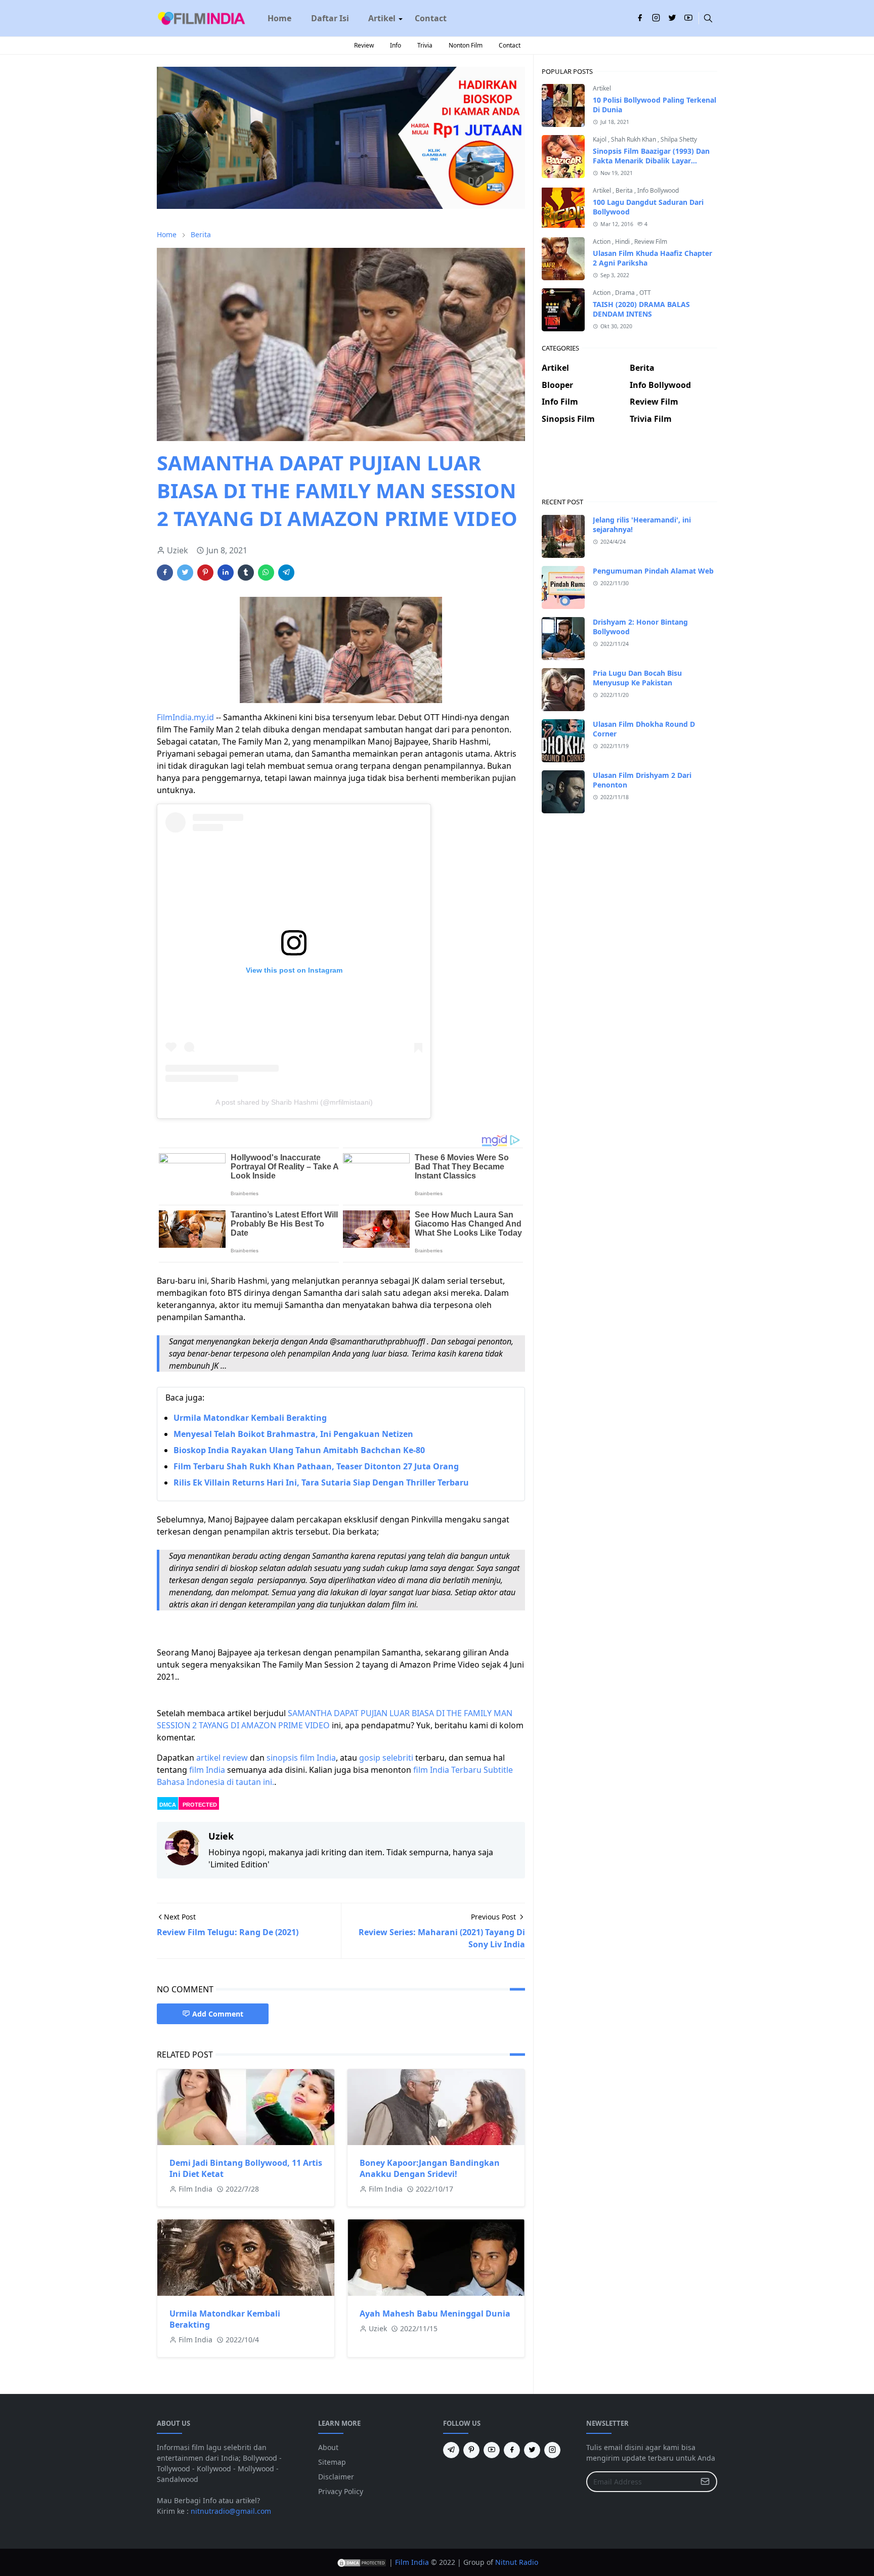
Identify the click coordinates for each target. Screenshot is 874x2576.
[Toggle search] (708, 18)
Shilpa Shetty (679, 139)
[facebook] (640, 18)
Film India (412, 2562)
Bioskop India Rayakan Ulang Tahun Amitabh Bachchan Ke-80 (299, 1450)
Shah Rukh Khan (634, 139)
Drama (626, 293)
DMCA (168, 1805)
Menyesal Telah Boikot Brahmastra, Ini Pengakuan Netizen (293, 1434)
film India (207, 1770)
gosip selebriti (386, 1758)
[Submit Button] (705, 2482)
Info (396, 45)
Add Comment (218, 2014)
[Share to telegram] (286, 573)
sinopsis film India (301, 1758)
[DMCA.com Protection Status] (362, 2562)
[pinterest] (471, 2450)
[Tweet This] (185, 573)
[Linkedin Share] (226, 573)
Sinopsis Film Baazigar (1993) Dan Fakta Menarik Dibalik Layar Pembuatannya (651, 161)
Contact (510, 45)
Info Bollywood (658, 190)
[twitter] (672, 18)
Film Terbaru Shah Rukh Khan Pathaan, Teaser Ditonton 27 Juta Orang (316, 1466)
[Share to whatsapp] (266, 573)
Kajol (600, 139)
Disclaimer (336, 2477)
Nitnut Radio (517, 2562)
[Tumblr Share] (246, 573)
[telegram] (451, 2450)
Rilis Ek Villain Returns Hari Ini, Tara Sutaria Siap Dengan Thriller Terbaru (321, 1482)
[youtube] (688, 18)
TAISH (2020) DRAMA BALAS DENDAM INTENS (641, 309)
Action (602, 242)
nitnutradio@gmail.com (231, 2511)
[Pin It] (205, 573)
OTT (645, 293)
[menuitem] (279, 18)
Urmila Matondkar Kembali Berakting (250, 1418)
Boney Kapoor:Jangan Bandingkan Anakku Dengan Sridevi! (430, 2168)
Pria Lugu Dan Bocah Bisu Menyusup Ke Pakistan (637, 678)
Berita (625, 190)
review (235, 1758)
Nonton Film (466, 45)
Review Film (651, 242)
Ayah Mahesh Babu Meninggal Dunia (435, 2313)
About (328, 2447)
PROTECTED (200, 1805)
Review (364, 45)
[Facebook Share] (165, 573)
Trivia (425, 45)
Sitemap (332, 2462)
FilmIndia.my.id (185, 717)
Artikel (602, 88)
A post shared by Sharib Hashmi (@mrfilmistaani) (294, 1102)
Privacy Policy (341, 2491)
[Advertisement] (629, 469)
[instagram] (656, 18)
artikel (208, 1758)
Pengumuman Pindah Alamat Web (653, 571)
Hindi (623, 242)
